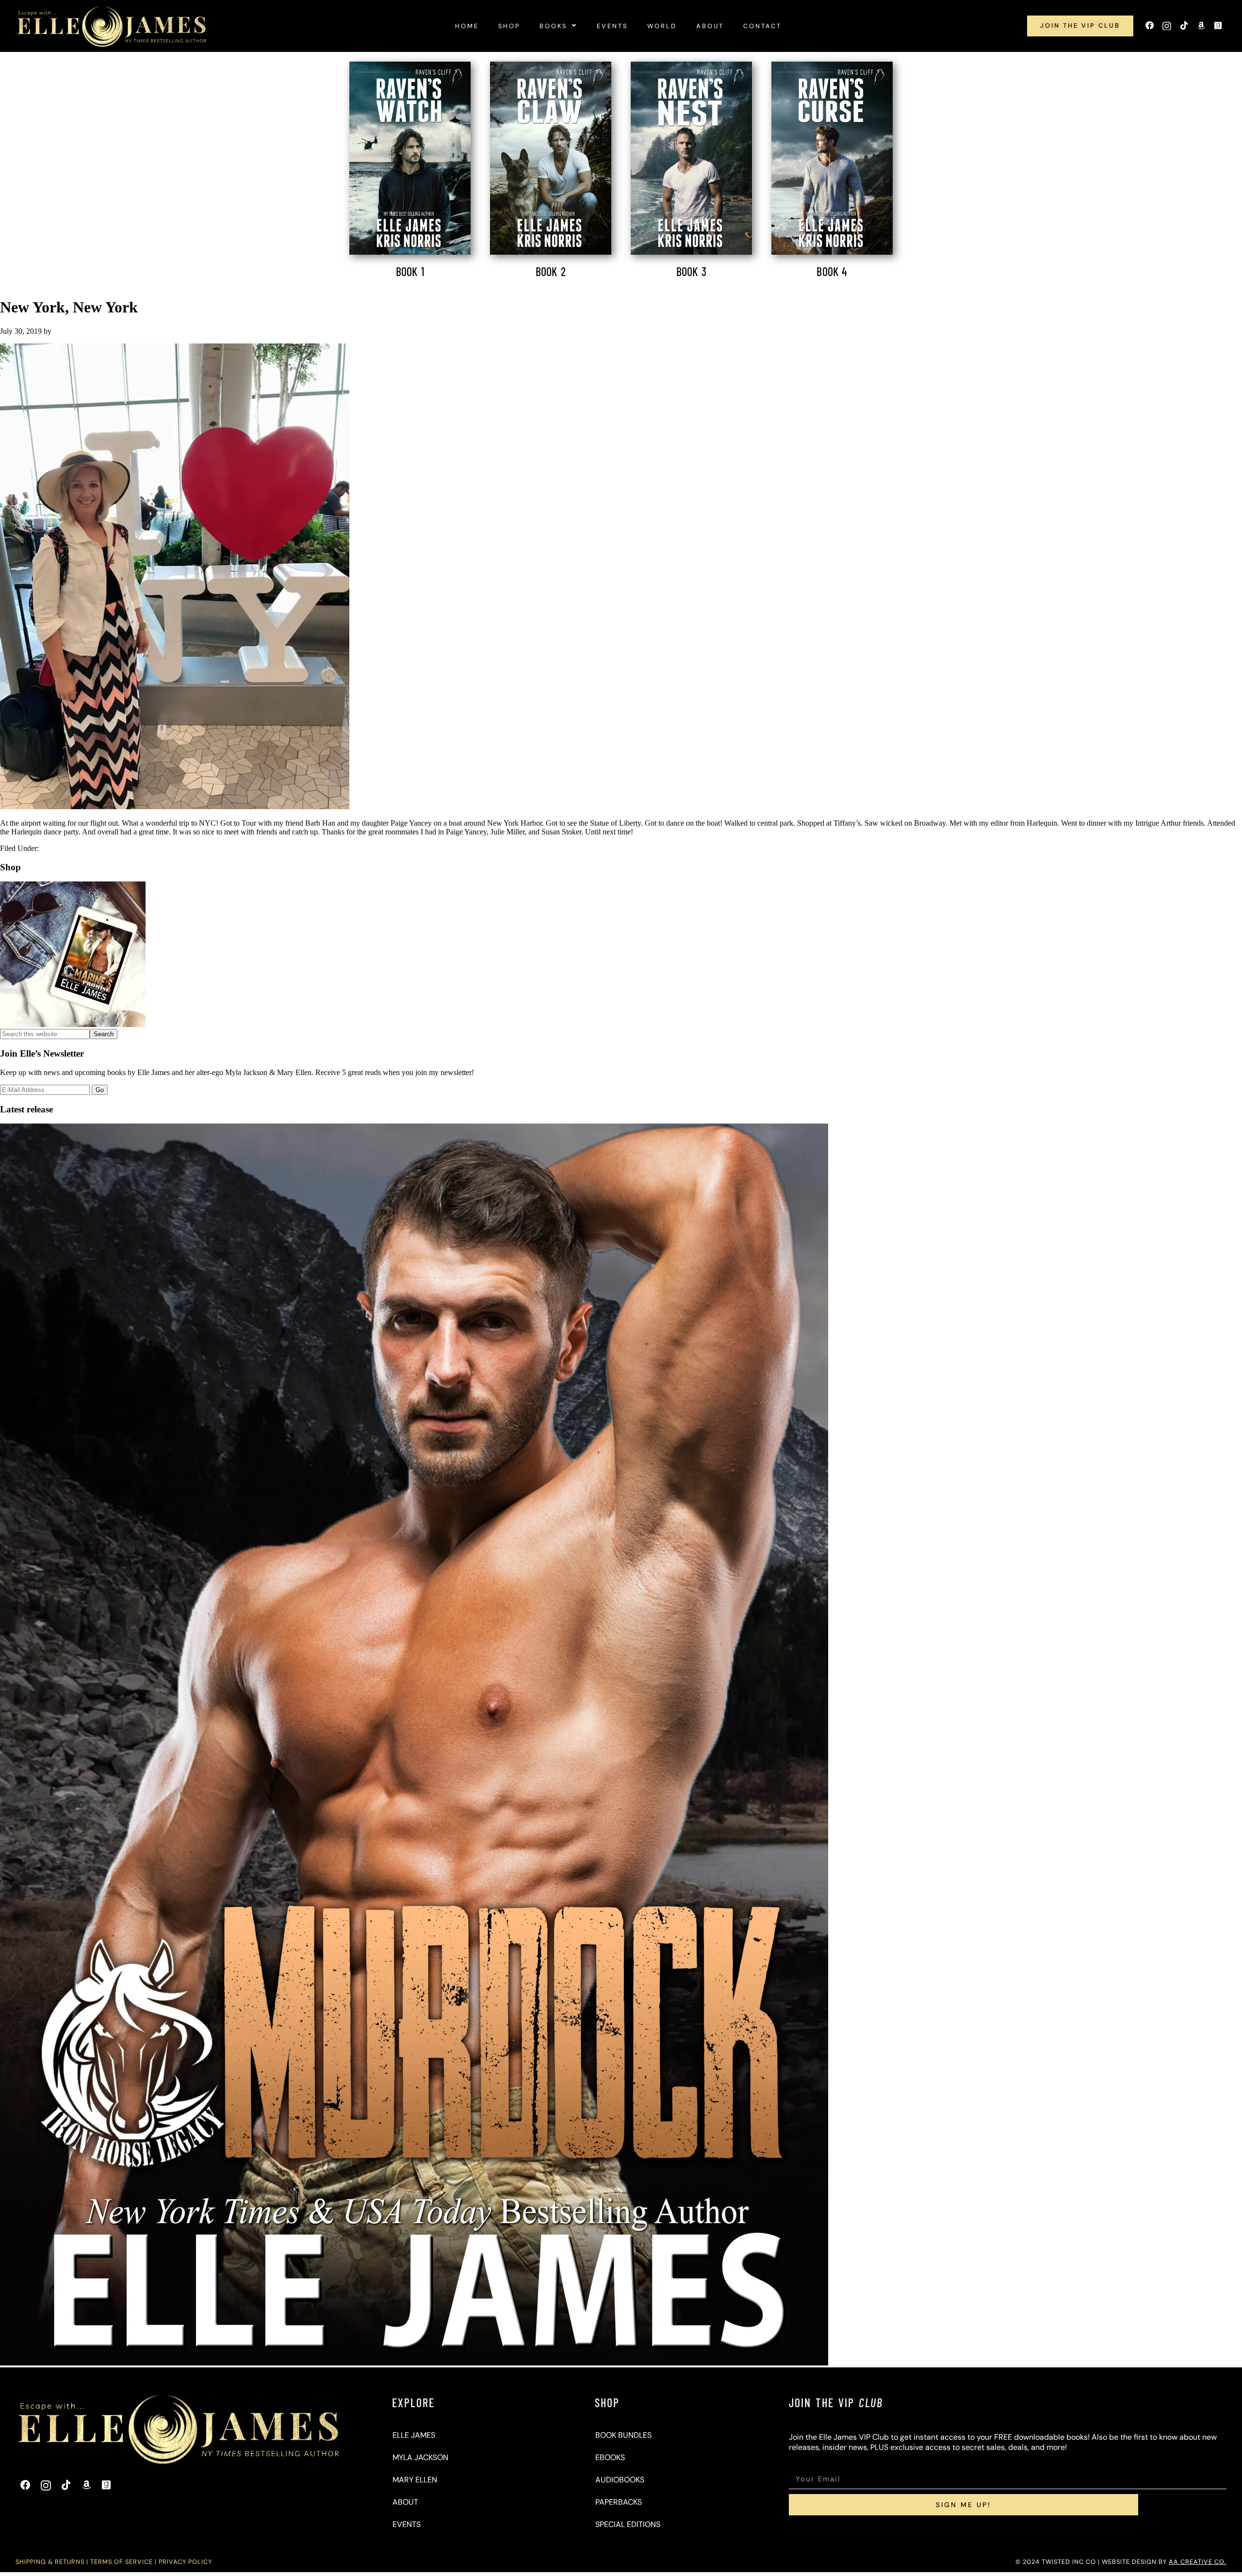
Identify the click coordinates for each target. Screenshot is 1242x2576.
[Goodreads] (1218, 26)
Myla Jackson (420, 2457)
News (50, 848)
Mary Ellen (415, 2480)
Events (612, 26)
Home (467, 26)
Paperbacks (619, 2502)
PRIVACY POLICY (185, 2562)
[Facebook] (1150, 26)
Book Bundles (623, 2435)
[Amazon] (1201, 26)
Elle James (414, 2435)
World (662, 26)
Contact (762, 26)
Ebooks (610, 2457)
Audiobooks (620, 2480)
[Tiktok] (1184, 26)
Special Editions (628, 2524)
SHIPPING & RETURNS (50, 2562)
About (710, 26)
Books (553, 26)
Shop (509, 26)
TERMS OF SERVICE (122, 2562)
